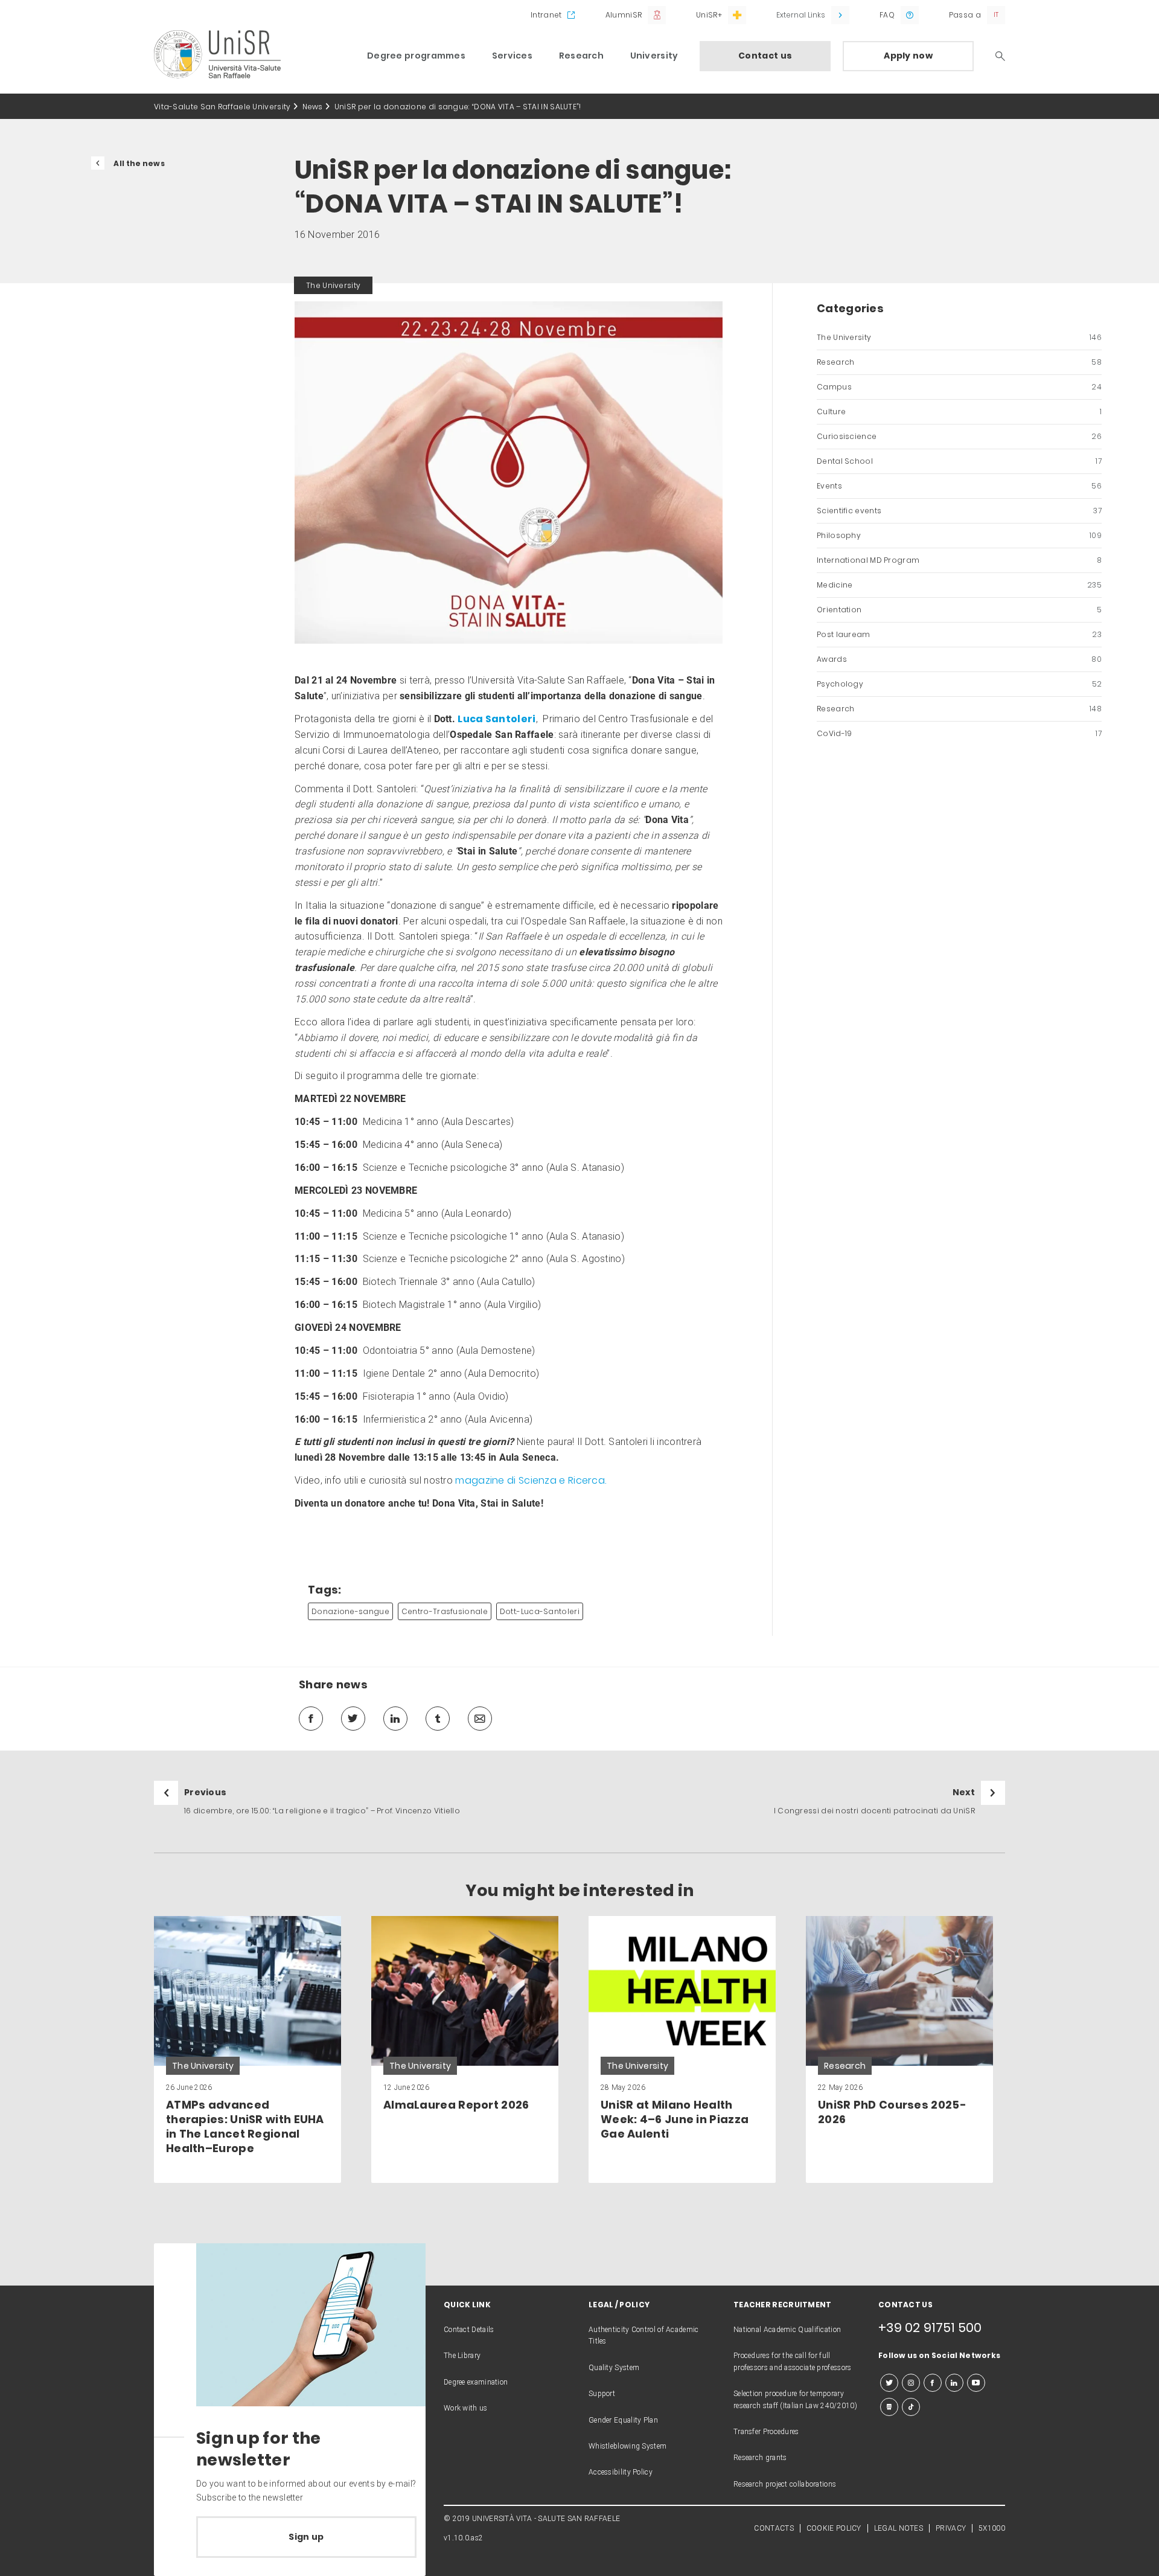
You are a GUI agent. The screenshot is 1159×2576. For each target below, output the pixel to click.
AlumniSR (624, 15)
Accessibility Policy (621, 2472)
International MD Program (959, 560)
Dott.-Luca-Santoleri (540, 1611)
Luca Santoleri (496, 719)
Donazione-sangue (350, 1611)
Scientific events (959, 511)
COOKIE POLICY (834, 2528)
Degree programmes (416, 56)
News (313, 107)
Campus (959, 387)
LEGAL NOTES (899, 2528)
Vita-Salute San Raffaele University (222, 107)
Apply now (908, 56)
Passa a (965, 15)
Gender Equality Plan (623, 2420)
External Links (801, 15)
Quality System (614, 2368)
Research (581, 56)
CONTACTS (774, 2528)
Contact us (765, 56)
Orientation (959, 610)
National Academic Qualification (787, 2330)
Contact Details (469, 2330)
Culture (959, 412)
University (654, 56)
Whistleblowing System (627, 2446)
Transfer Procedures (766, 2432)
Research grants (760, 2458)
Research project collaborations (785, 2484)
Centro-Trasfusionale (445, 1611)
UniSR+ (709, 15)
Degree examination (476, 2382)
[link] (247, 2049)
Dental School (959, 461)
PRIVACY (951, 2528)
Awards (959, 659)
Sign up (306, 2537)
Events (959, 486)
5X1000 (992, 2528)
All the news (139, 163)
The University (959, 337)
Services (512, 56)
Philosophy (959, 535)
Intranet (546, 15)
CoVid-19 (959, 733)
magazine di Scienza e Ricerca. (531, 1480)
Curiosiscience (959, 436)
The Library (462, 2356)
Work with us (466, 2408)
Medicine (959, 585)
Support (602, 2394)
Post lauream (959, 634)
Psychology (959, 684)
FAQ (887, 15)
